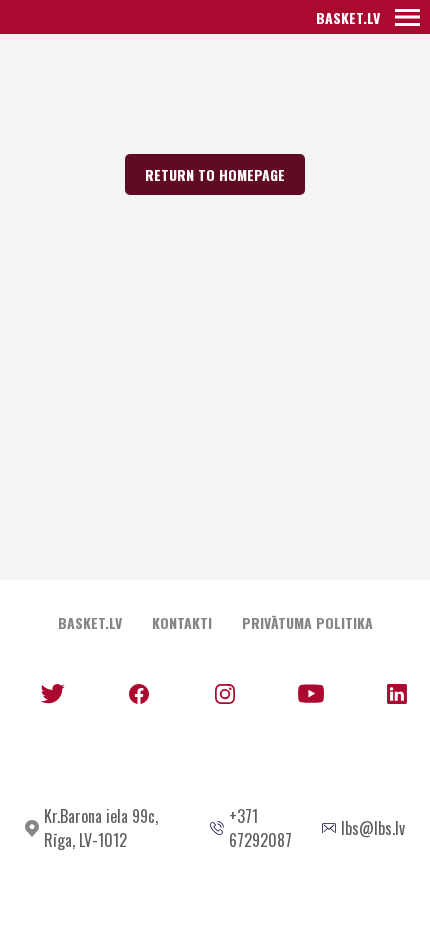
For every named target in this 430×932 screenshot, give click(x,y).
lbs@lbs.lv (373, 828)
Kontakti (182, 622)
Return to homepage (215, 174)
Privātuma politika (307, 622)
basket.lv (348, 17)
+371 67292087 (260, 828)
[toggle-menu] (407, 17)
